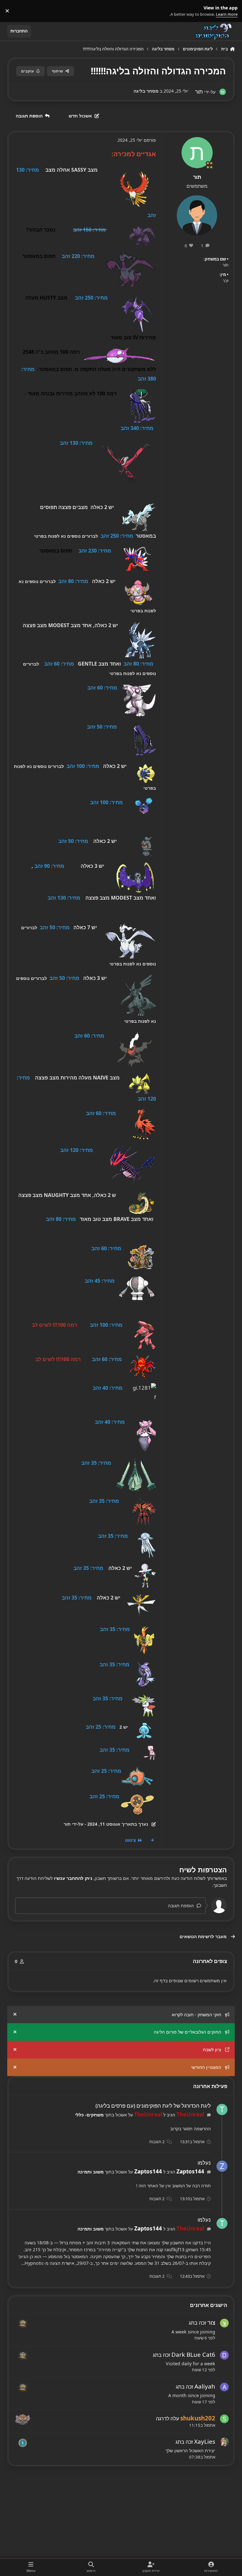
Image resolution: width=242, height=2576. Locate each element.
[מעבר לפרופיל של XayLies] (224, 2442)
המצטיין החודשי (206, 2067)
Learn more (230, 11)
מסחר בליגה (146, 91)
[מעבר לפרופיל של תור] (223, 92)
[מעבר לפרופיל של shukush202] (224, 2419)
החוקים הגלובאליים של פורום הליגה (187, 2032)
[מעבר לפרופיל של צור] (224, 2323)
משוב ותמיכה (91, 2172)
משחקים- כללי (89, 2115)
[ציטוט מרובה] (152, 1840)
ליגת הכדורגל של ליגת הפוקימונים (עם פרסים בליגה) (153, 2106)
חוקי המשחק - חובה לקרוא (196, 2015)
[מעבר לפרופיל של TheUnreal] (222, 2109)
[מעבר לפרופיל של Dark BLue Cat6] (224, 2355)
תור (197, 177)
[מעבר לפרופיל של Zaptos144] (222, 2166)
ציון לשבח (212, 2049)
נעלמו (204, 2163)
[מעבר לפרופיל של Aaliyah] (224, 2387)
